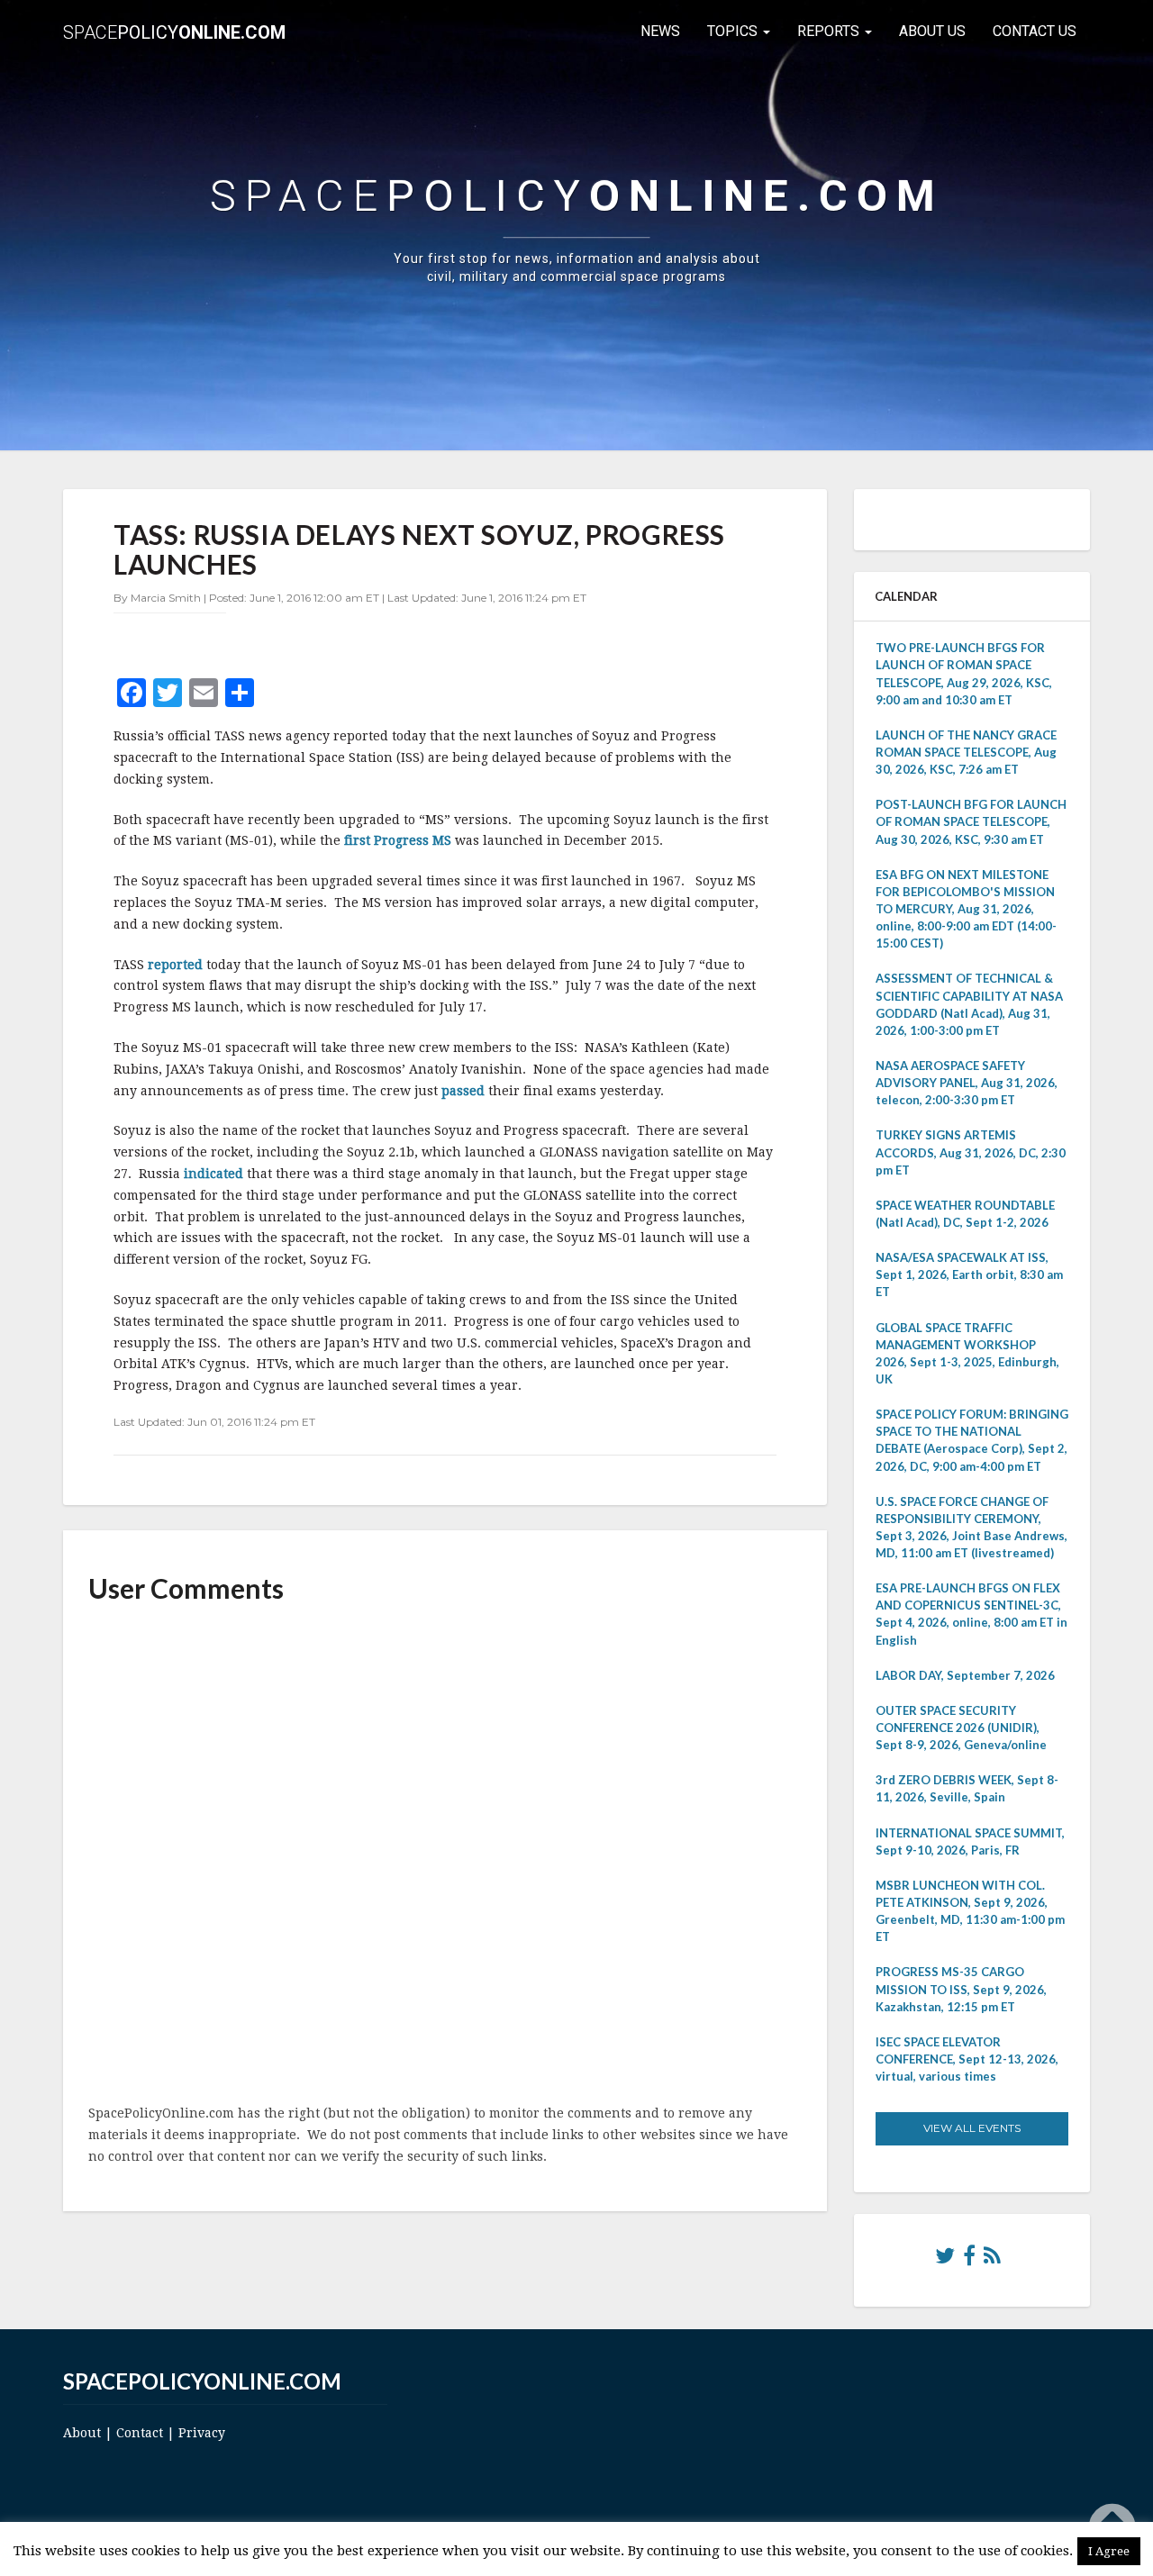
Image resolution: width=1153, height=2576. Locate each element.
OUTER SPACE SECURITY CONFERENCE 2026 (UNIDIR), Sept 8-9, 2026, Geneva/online (961, 1728)
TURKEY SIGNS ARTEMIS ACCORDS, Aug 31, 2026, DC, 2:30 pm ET (971, 1152)
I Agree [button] (1109, 2551)
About (82, 2433)
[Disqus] (445, 1855)
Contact (140, 2433)
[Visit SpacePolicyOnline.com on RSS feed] (992, 2260)
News (660, 31)
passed (465, 1091)
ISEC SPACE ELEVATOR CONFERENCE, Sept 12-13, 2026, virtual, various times (967, 2059)
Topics (734, 31)
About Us (932, 31)
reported (175, 965)
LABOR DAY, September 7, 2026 (965, 1675)
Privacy (202, 2433)
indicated (215, 1174)
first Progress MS (398, 840)
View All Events (972, 2128)
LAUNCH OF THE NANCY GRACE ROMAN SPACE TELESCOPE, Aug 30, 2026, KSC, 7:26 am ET (966, 752)
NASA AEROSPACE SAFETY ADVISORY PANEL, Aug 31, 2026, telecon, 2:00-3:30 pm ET (967, 1083)
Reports (830, 31)
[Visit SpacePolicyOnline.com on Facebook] (969, 2260)
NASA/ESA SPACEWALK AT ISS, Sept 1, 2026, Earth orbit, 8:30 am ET (969, 1274)
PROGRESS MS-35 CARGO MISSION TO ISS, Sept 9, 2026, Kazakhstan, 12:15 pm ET (961, 1989)
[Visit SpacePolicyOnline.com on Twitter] (945, 2260)
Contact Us (1035, 31)
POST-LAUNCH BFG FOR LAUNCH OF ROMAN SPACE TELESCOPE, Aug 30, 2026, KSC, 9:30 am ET (971, 821)
